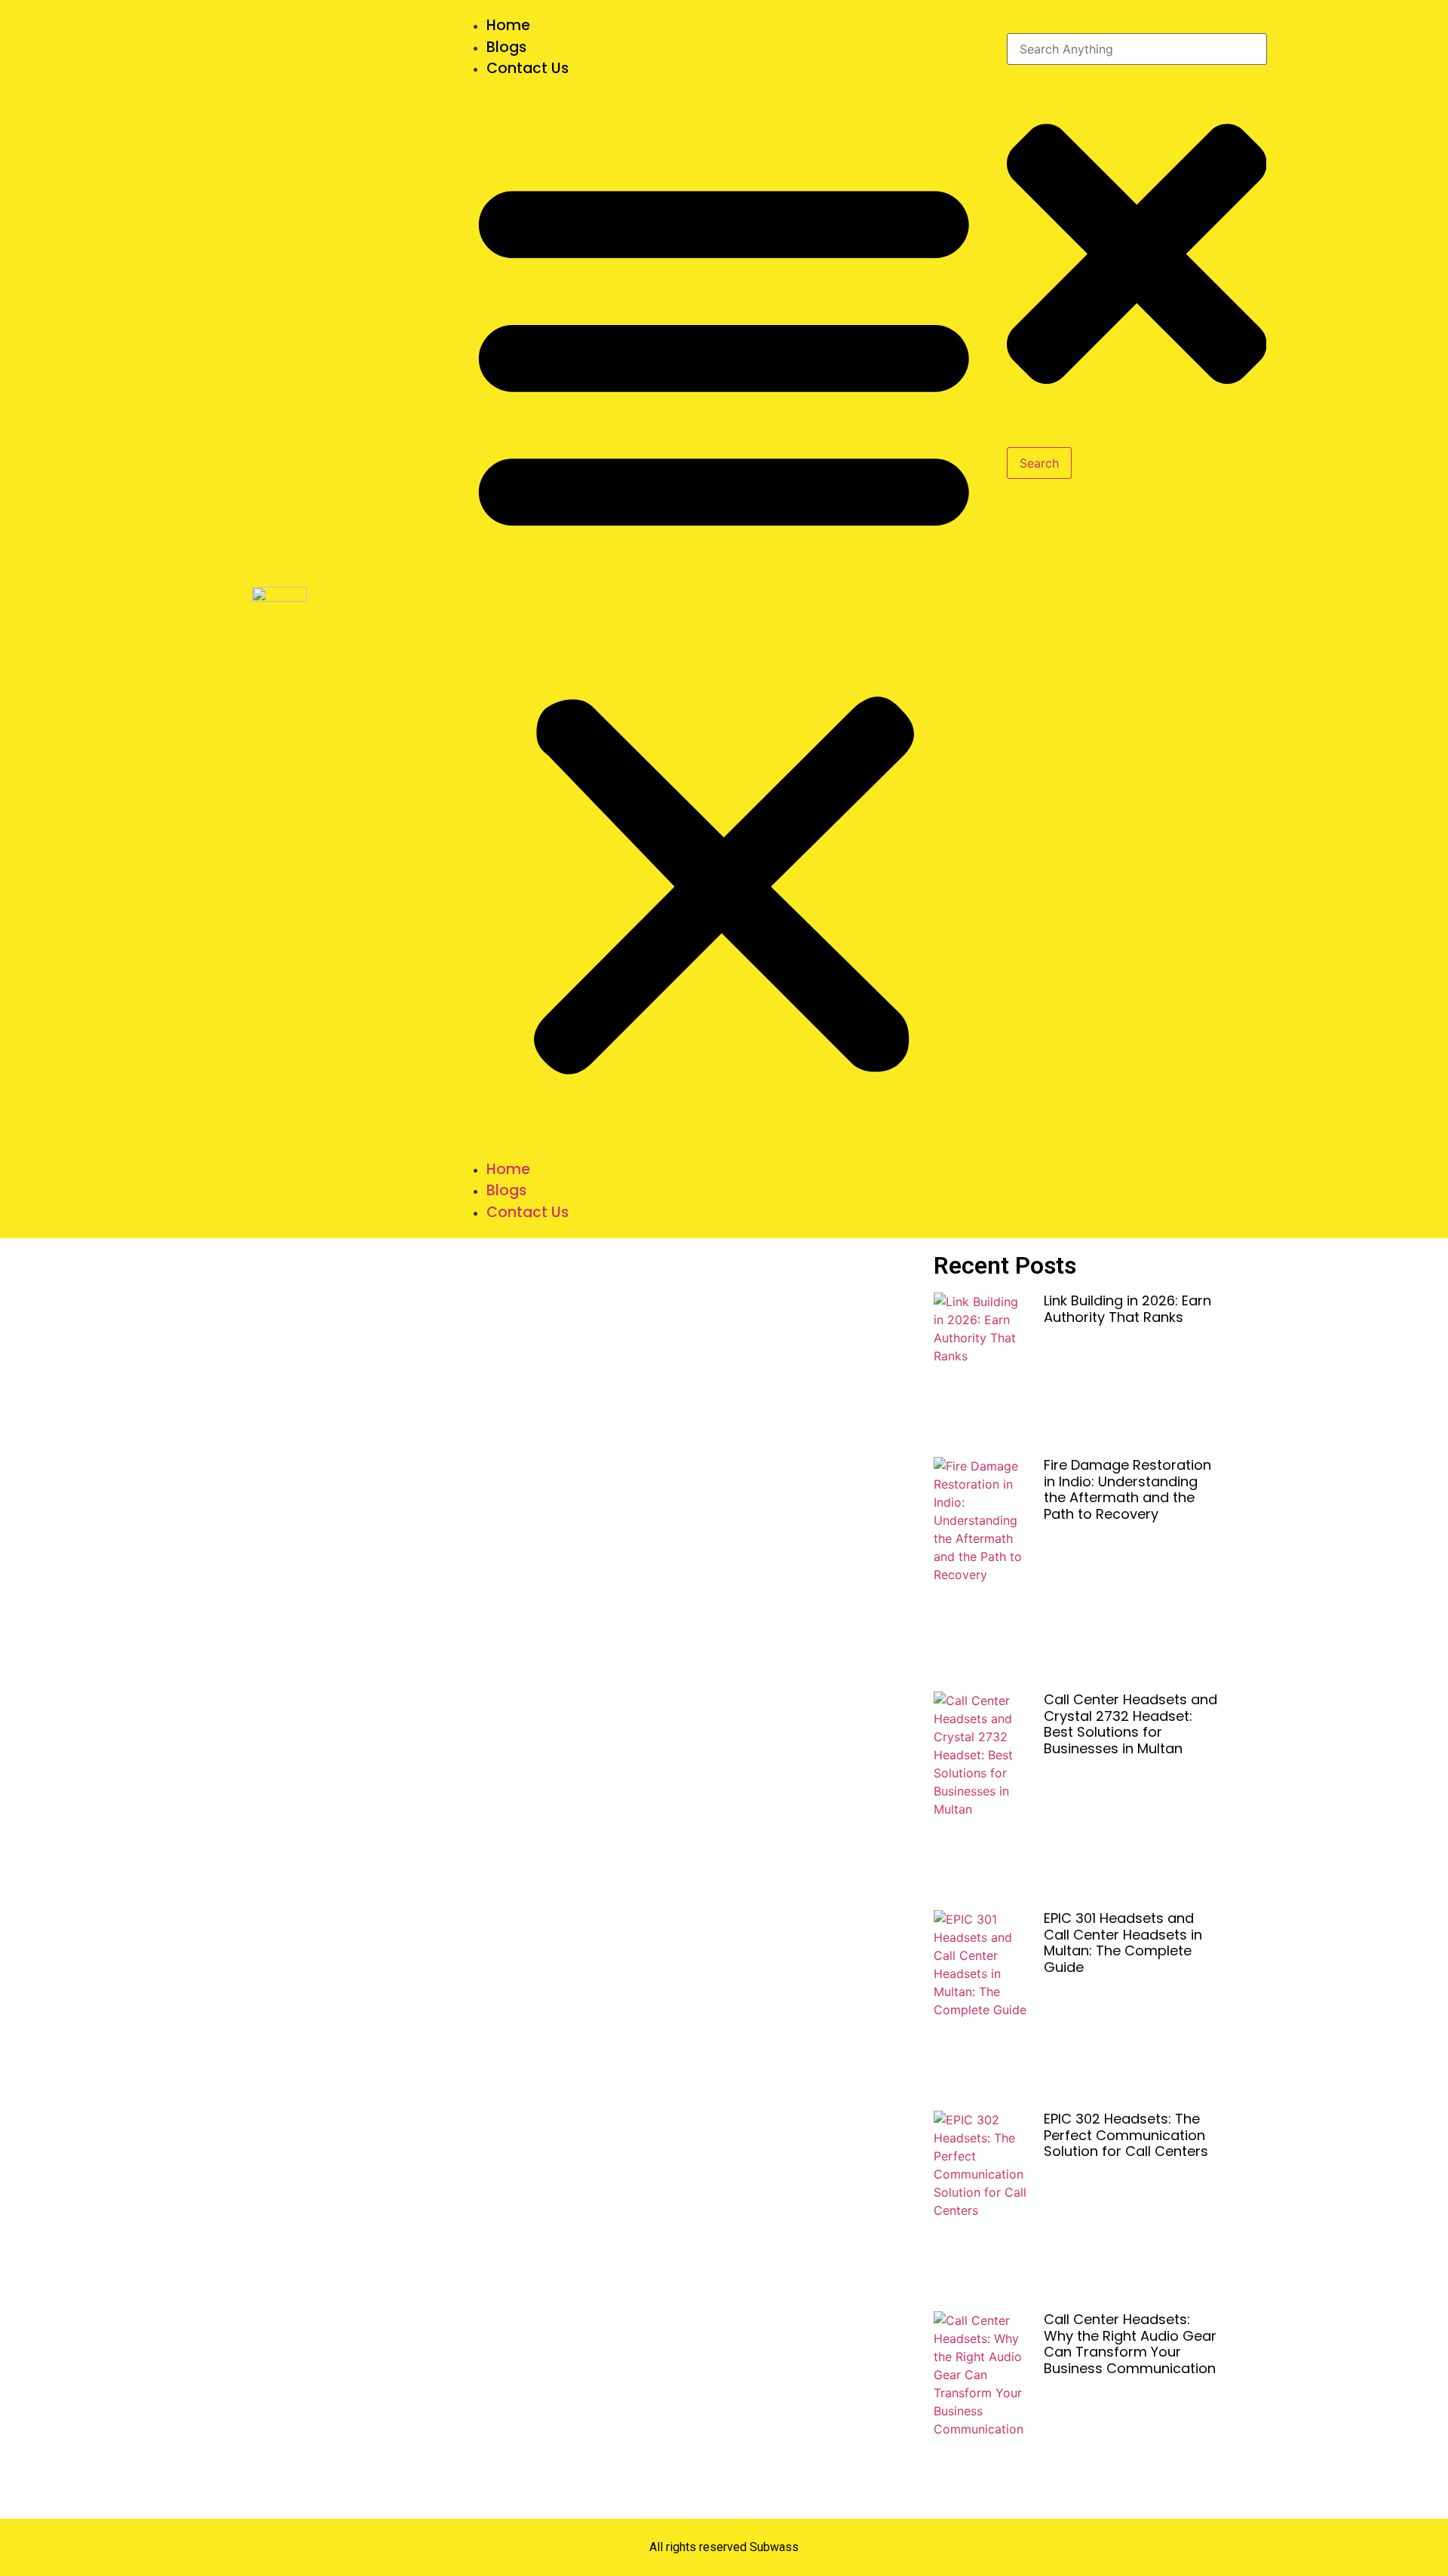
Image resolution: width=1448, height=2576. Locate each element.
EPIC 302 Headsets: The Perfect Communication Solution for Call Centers (1126, 2135)
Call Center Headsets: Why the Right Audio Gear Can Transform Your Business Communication (1130, 2344)
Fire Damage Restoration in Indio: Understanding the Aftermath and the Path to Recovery (1127, 1489)
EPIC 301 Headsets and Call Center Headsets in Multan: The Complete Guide (1123, 1943)
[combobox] (1137, 49)
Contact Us (528, 68)
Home (508, 25)
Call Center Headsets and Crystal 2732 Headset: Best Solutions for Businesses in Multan (1130, 1724)
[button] (724, 619)
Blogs (506, 47)
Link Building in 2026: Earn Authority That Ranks (1127, 1309)
